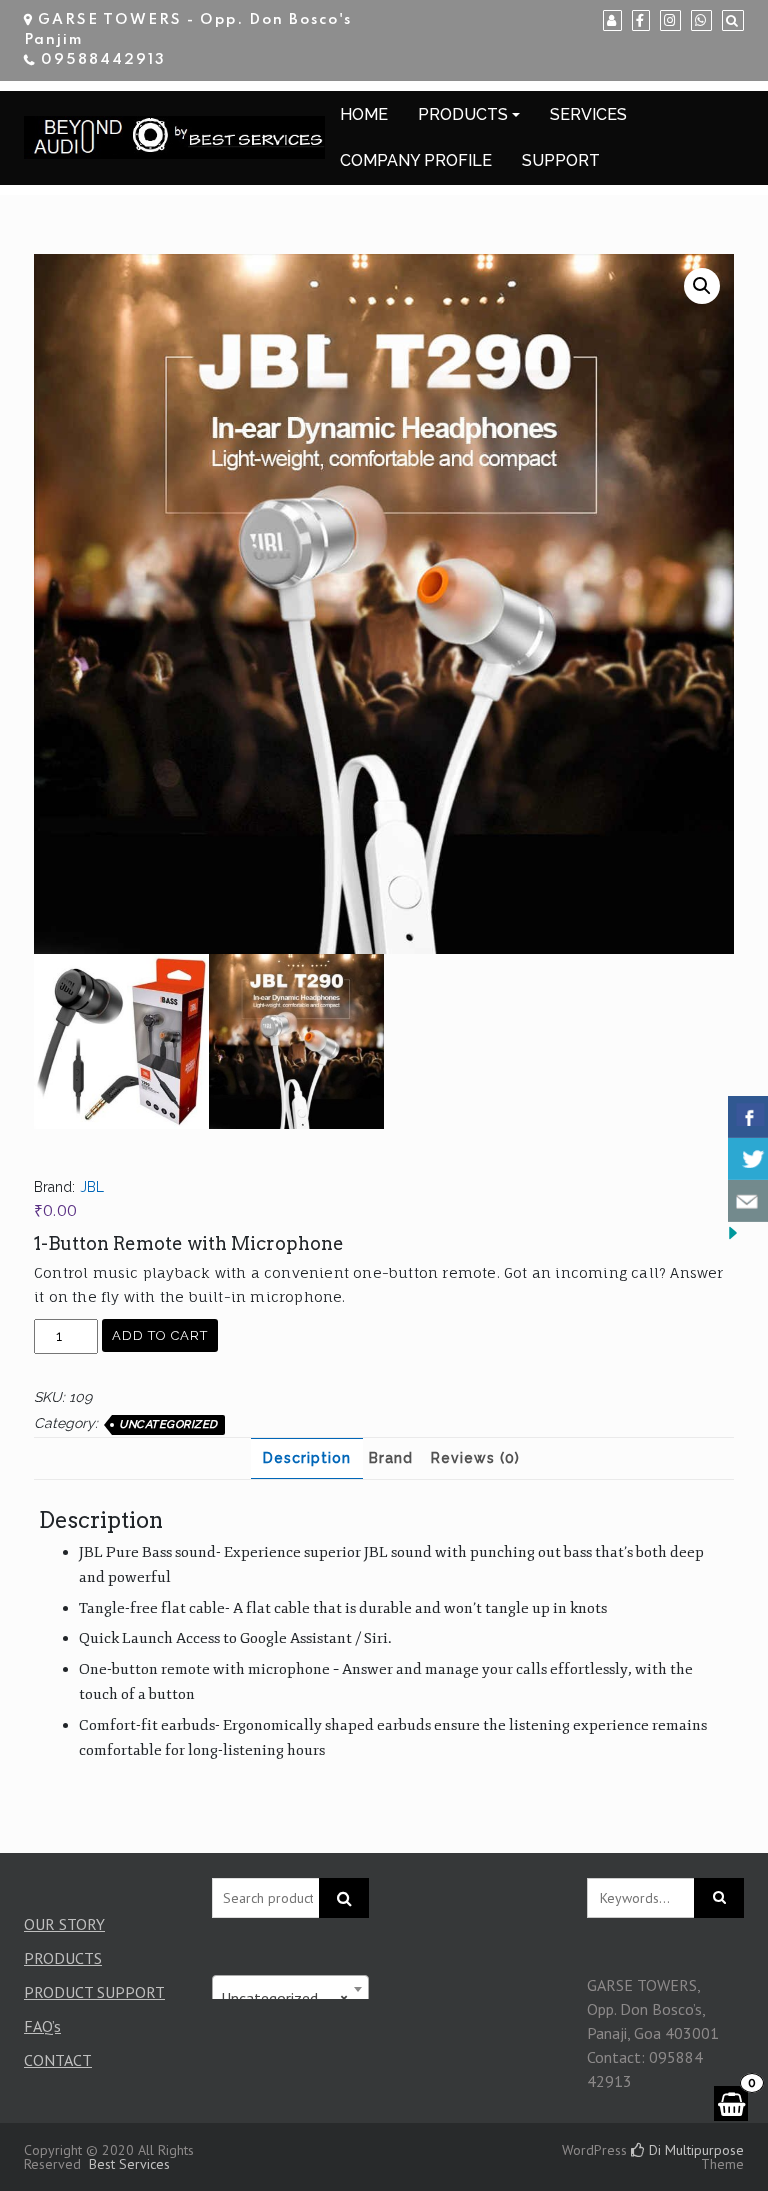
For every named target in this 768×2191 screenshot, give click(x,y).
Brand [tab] (391, 1458)
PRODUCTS (463, 114)
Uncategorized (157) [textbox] (291, 1998)
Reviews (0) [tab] (475, 1458)
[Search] (733, 21)
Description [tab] (307, 1458)
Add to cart (160, 1335)
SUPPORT (561, 160)
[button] (702, 286)
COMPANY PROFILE (416, 160)
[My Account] (612, 21)
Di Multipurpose (694, 2150)
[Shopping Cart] (731, 2103)
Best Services (129, 2164)
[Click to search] (719, 1898)
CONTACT (58, 2060)
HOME (364, 114)
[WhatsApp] (701, 21)
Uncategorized (168, 1424)
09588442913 (103, 60)
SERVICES (588, 114)
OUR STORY (64, 1924)
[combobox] (291, 1989)
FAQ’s (42, 2026)
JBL (92, 1187)
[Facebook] (641, 21)
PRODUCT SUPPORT (94, 1992)
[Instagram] (670, 21)
